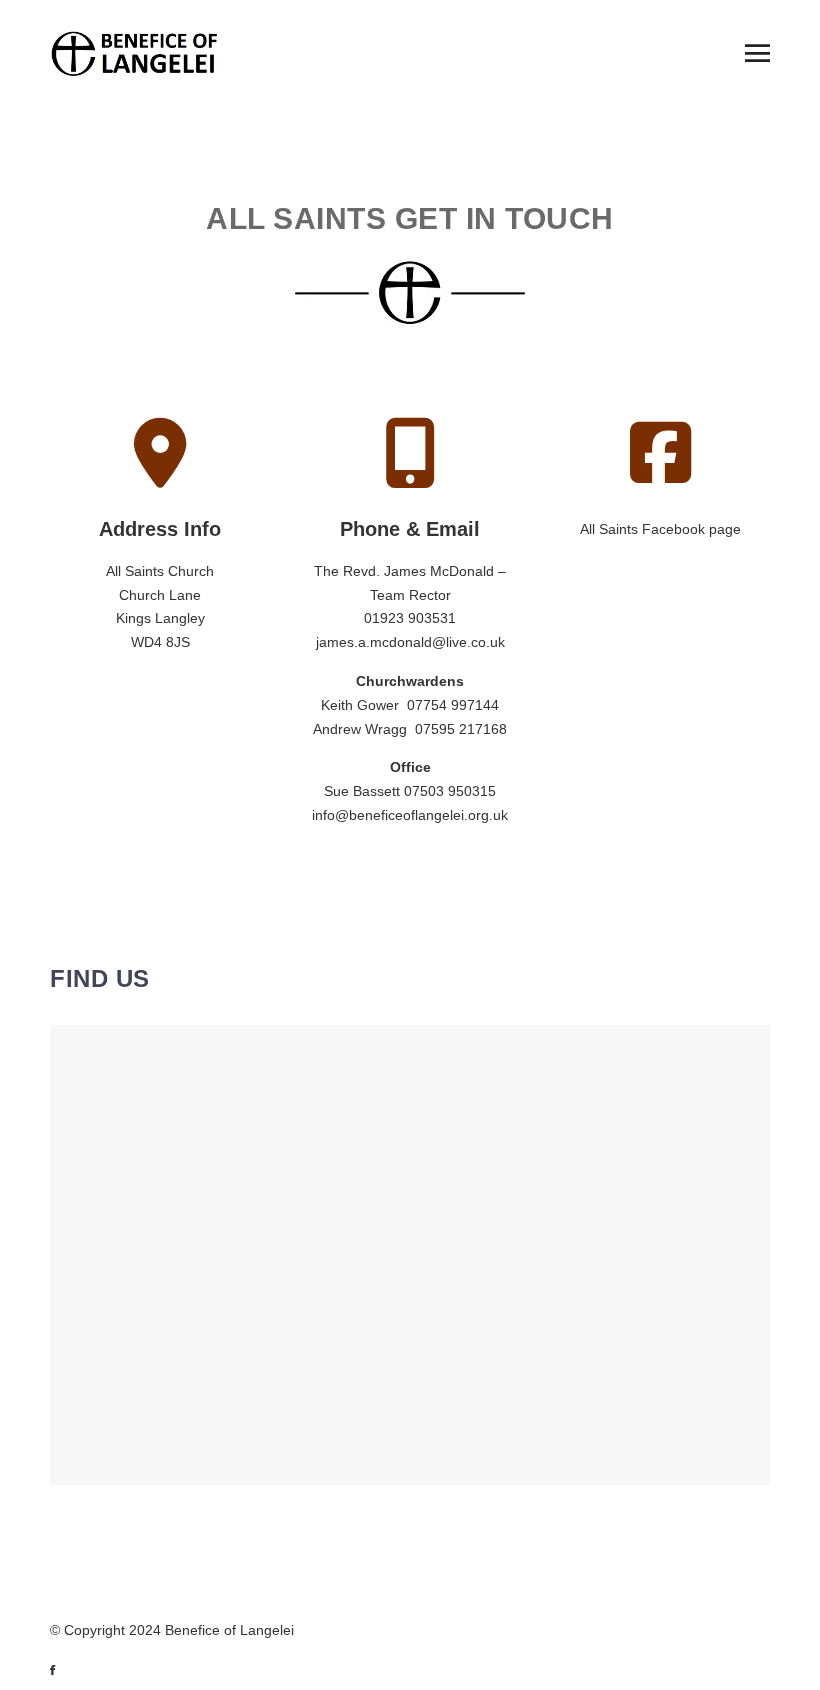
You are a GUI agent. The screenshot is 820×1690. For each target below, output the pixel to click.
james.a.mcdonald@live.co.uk (410, 642)
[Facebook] (62, 1670)
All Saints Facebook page (660, 529)
